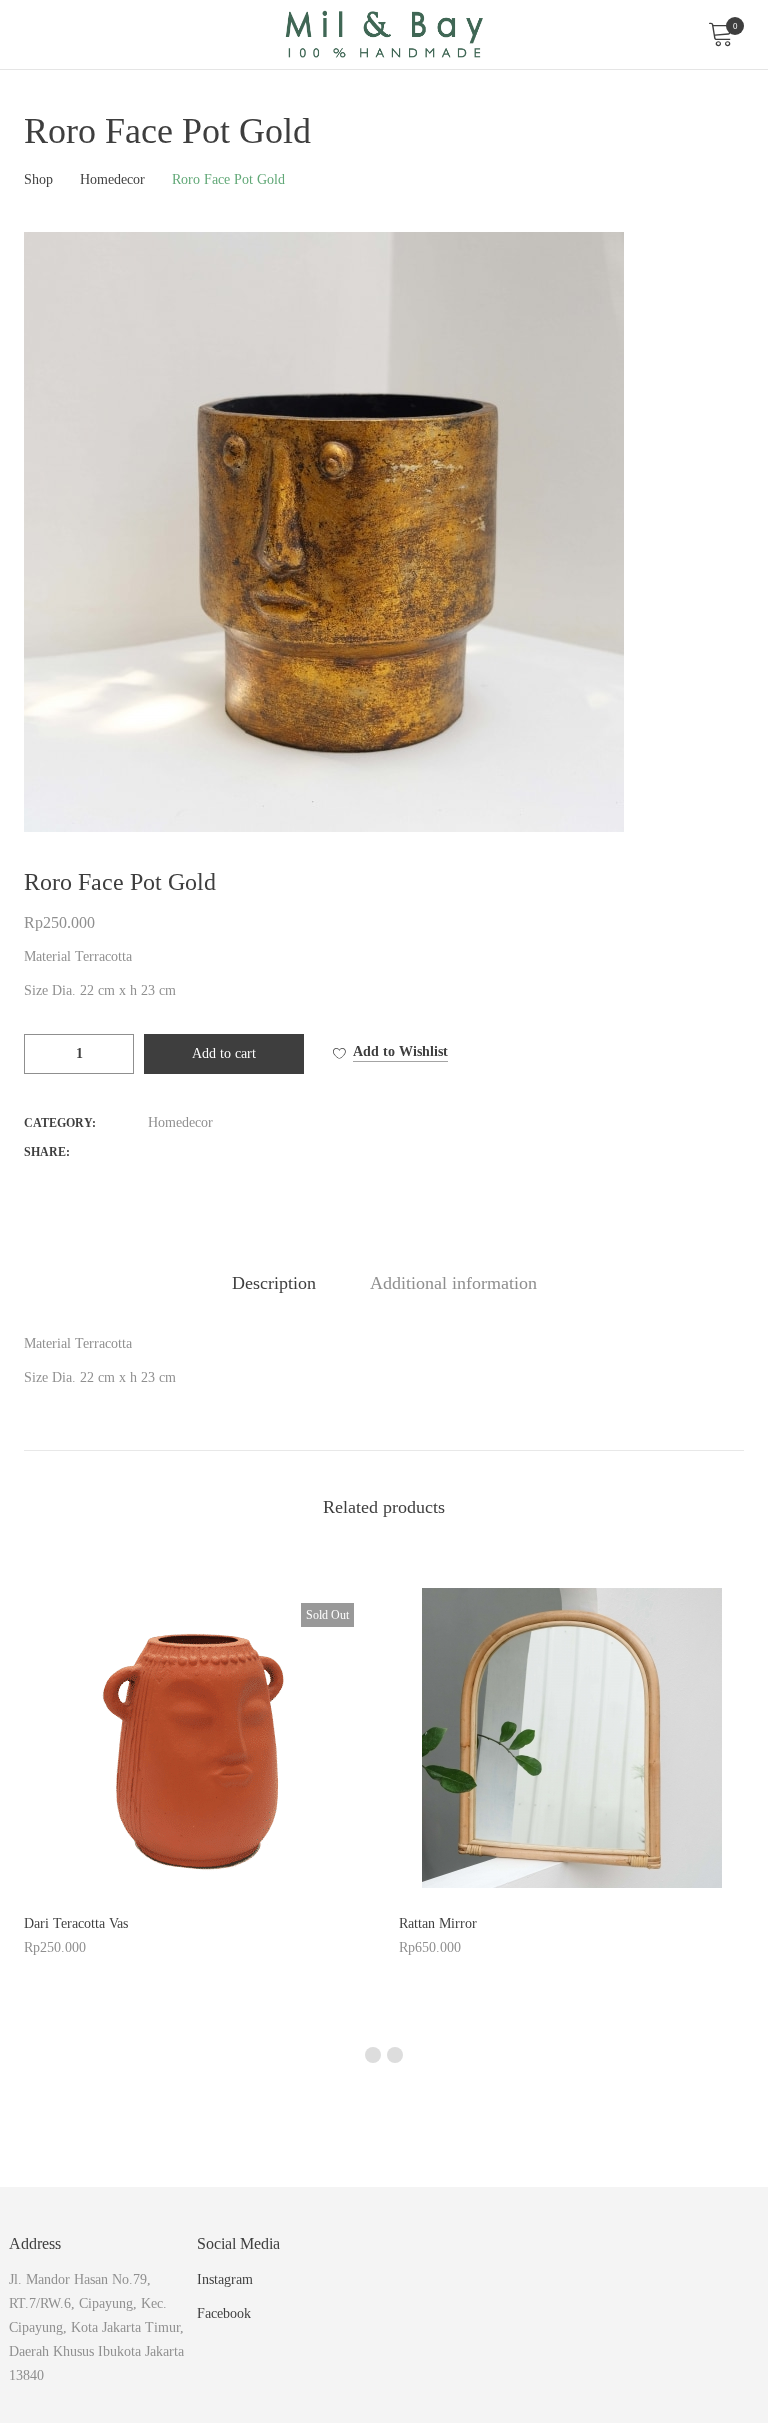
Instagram (225, 2279)
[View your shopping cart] (720, 35)
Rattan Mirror (438, 1923)
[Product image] (196, 1738)
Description (274, 1283)
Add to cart (224, 1053)
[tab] (274, 1283)
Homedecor (180, 1122)
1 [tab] (373, 2055)
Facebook (224, 2313)
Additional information (453, 1283)
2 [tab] (395, 2055)
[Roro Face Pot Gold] (154, 1150)
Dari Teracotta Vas (76, 1923)
